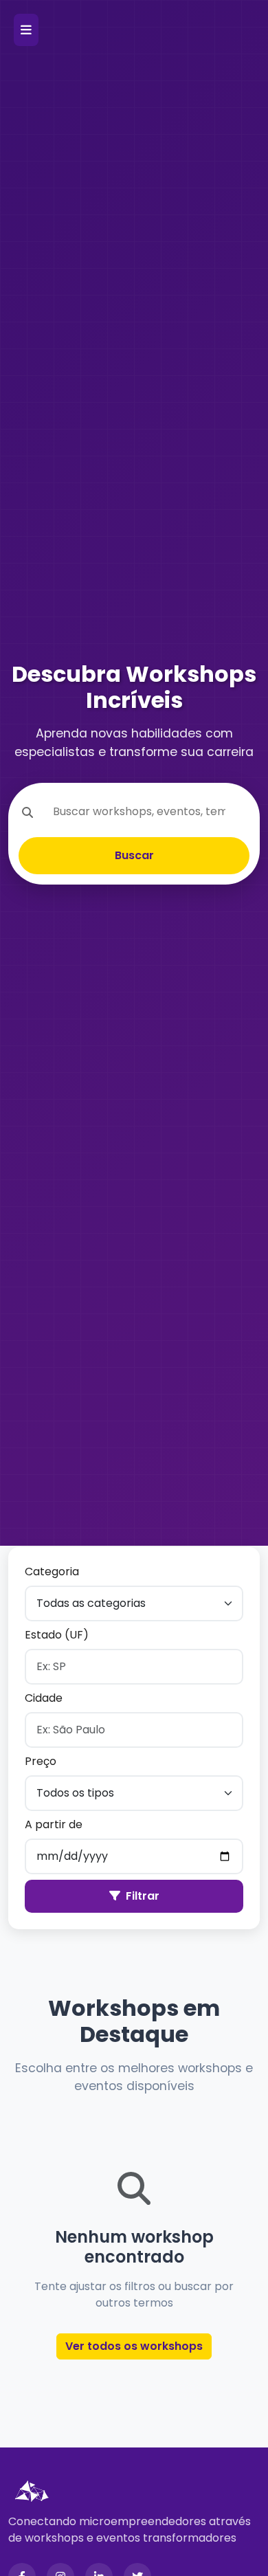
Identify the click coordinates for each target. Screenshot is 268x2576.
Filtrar (143, 1896)
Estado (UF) (57, 1635)
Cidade (44, 1698)
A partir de (54, 1824)
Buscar (134, 855)
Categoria (52, 1572)
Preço (41, 1761)
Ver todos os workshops (134, 2346)
